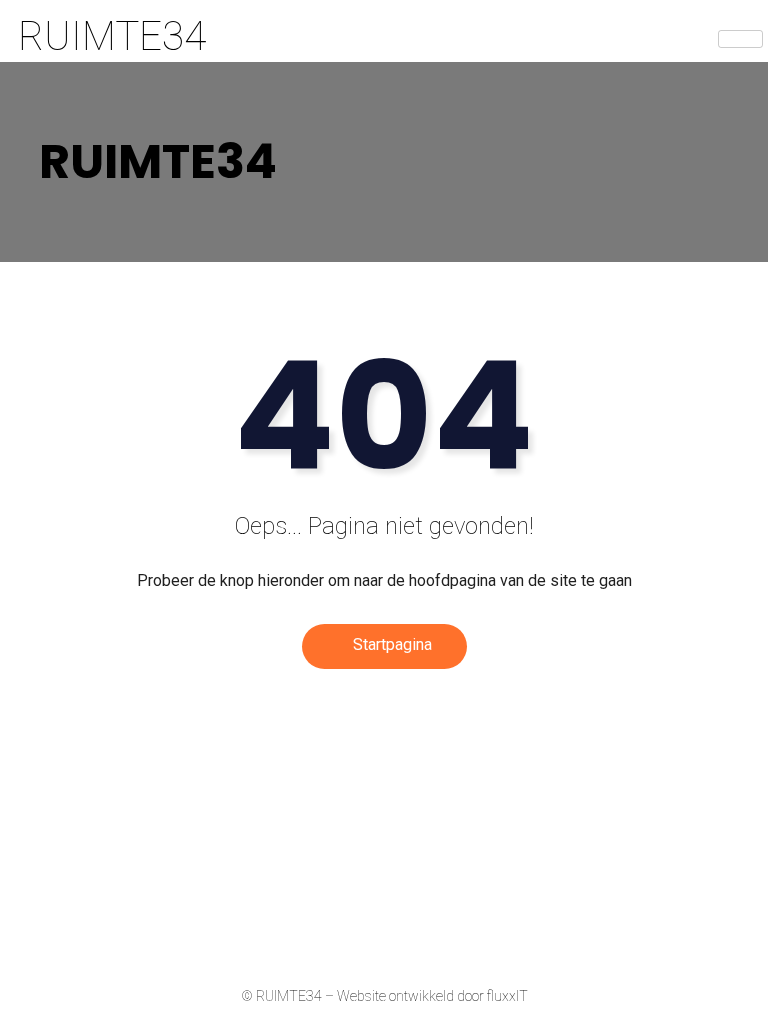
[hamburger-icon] (740, 39)
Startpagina (390, 644)
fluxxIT (507, 996)
